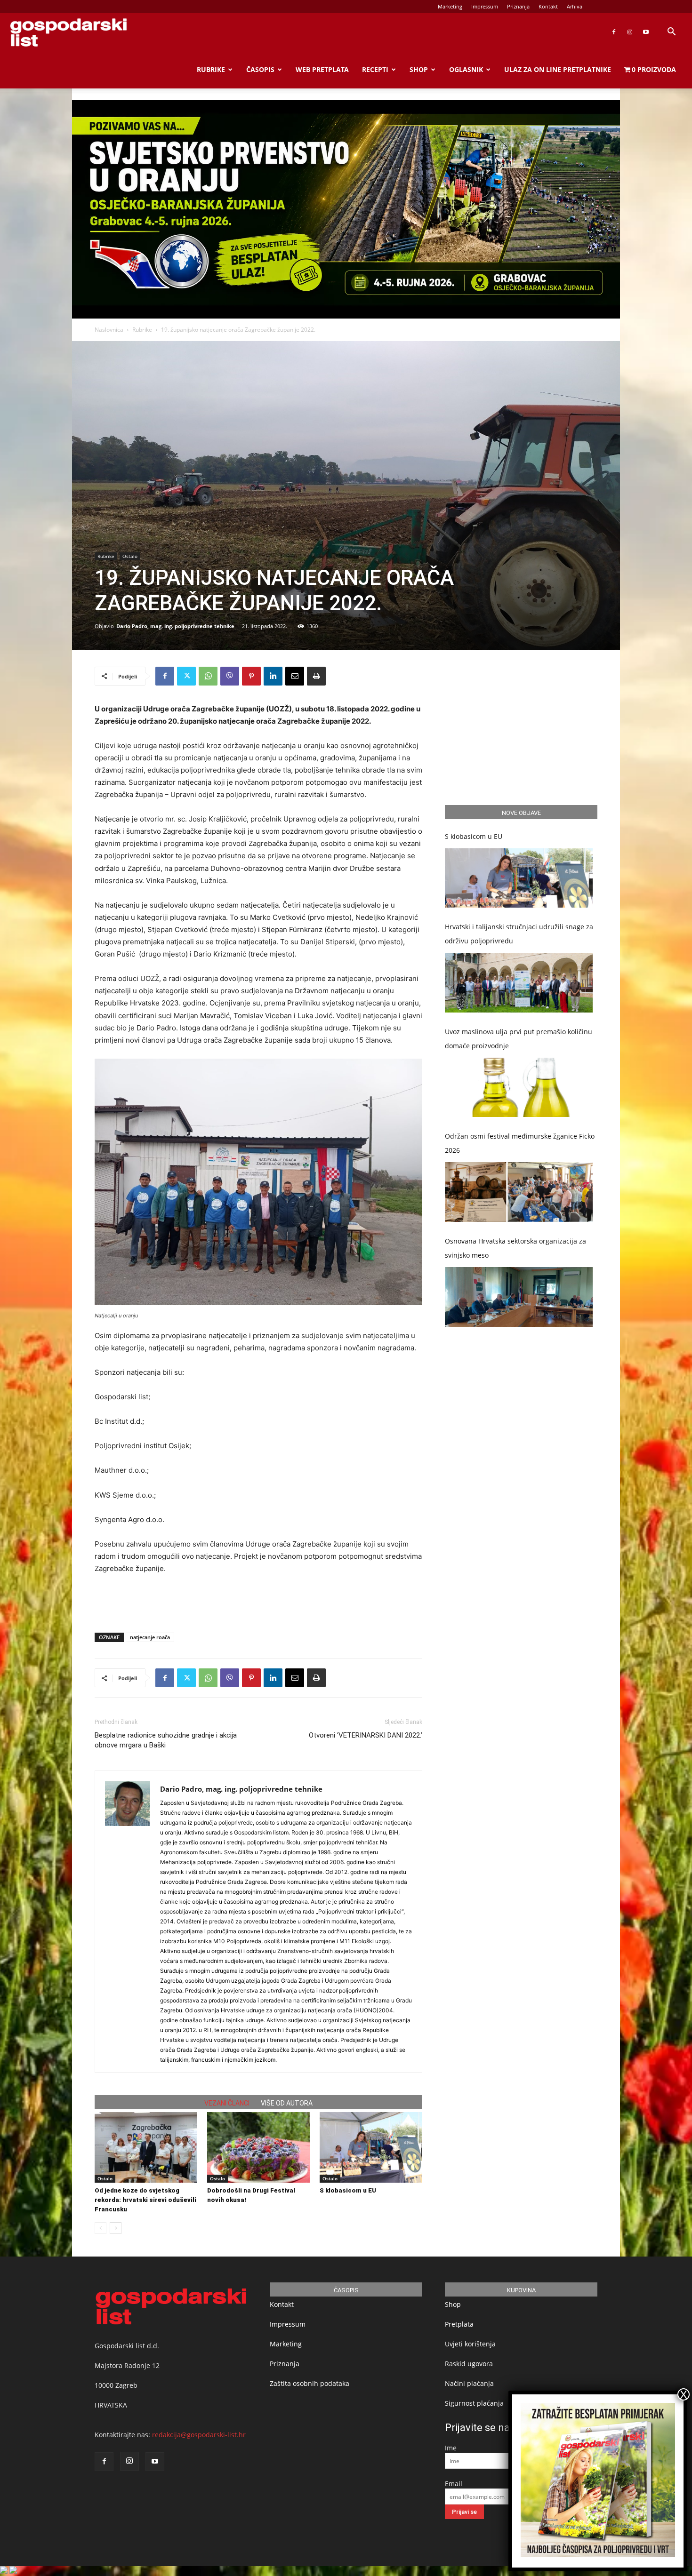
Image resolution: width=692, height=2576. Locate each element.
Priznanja (518, 6)
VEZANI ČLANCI (227, 2103)
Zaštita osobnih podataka (310, 2383)
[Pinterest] (251, 676)
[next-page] (116, 2228)
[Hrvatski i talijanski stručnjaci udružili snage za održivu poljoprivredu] (519, 983)
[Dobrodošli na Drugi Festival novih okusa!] (258, 2147)
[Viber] (230, 676)
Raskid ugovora (469, 2364)
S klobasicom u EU (348, 2190)
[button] (671, 33)
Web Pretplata (322, 69)
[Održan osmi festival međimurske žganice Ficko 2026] (519, 1192)
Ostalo (130, 556)
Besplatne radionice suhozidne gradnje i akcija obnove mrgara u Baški (166, 1740)
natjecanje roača (150, 1637)
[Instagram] (630, 32)
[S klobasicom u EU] (371, 2147)
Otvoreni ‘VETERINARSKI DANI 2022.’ (366, 1735)
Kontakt (548, 6)
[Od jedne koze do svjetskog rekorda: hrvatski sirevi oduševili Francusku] (146, 2147)
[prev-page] (101, 2228)
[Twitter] (186, 676)
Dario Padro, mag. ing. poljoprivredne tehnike (175, 626)
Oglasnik (466, 69)
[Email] (295, 676)
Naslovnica (109, 330)
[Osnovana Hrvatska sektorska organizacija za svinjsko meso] (519, 1297)
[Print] (316, 676)
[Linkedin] (273, 676)
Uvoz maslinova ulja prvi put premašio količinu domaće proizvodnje (519, 1039)
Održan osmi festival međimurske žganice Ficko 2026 (520, 1143)
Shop (419, 69)
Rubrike (211, 69)
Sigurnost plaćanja (474, 2403)
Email (454, 2484)
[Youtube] (646, 32)
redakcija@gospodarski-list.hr (199, 2435)
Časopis (260, 69)
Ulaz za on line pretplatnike (558, 69)
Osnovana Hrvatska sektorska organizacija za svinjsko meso (515, 1248)
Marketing (450, 6)
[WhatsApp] (208, 676)
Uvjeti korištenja (470, 2344)
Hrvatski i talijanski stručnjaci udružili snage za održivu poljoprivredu (519, 934)
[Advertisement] (258, 1601)
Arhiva (575, 6)
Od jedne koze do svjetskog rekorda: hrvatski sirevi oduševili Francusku (145, 2200)
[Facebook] (614, 32)
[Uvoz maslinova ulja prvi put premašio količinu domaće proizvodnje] (519, 1088)
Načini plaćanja (469, 2383)
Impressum (485, 6)
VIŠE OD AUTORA (287, 2103)
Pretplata (459, 2324)
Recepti (375, 69)
